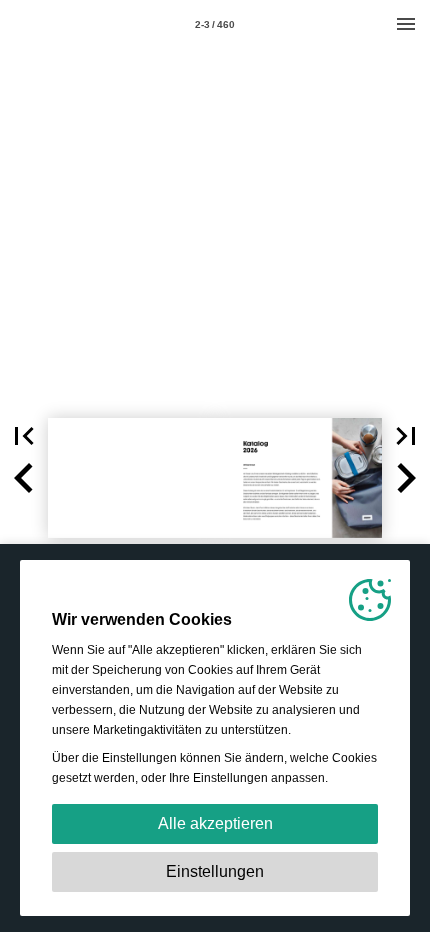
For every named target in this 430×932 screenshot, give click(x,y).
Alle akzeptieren (215, 823)
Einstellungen (215, 871)
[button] (24, 436)
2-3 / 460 (215, 24)
